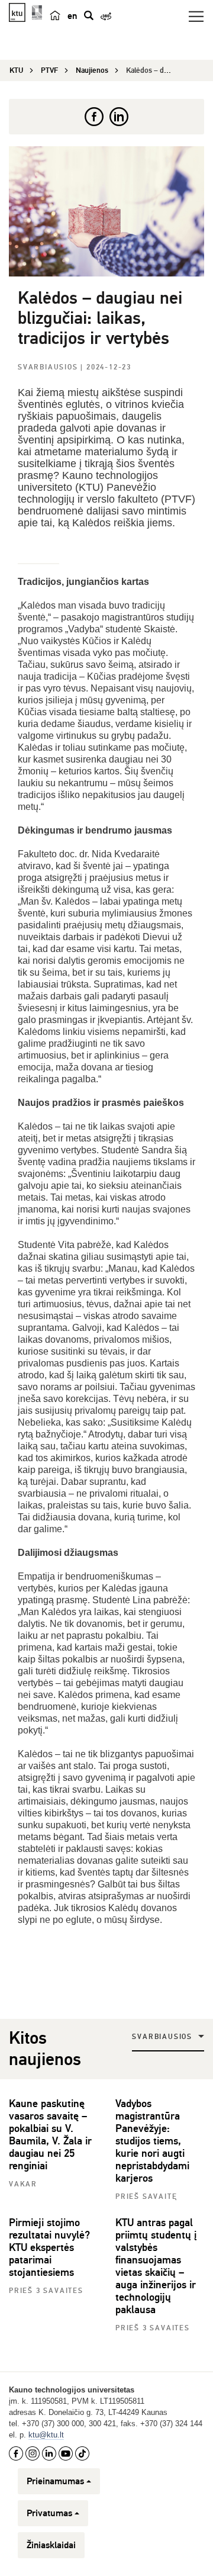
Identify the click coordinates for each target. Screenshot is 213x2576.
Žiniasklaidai (51, 2545)
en (72, 16)
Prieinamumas (55, 2481)
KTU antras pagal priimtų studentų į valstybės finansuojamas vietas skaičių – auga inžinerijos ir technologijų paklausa (156, 2266)
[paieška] (89, 15)
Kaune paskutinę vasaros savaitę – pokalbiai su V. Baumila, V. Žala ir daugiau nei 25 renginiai (50, 2135)
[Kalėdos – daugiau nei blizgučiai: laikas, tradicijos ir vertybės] (106, 211)
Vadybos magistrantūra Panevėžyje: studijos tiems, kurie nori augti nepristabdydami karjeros (152, 2141)
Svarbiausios (49, 367)
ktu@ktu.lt (46, 2435)
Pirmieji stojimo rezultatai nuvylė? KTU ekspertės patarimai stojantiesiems (49, 2247)
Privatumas (49, 2513)
